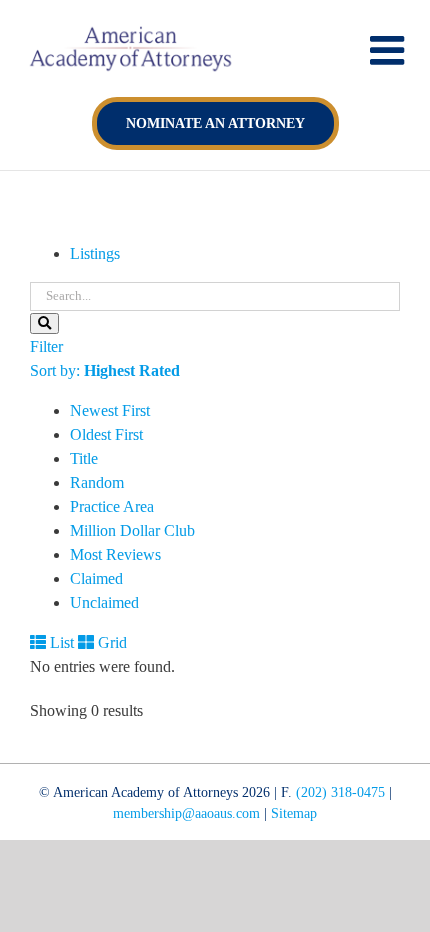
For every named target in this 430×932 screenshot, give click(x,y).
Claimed (96, 578)
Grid (110, 642)
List (60, 642)
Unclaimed (104, 602)
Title (84, 458)
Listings (95, 253)
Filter (46, 346)
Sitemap (294, 813)
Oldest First (106, 434)
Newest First (110, 410)
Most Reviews (115, 554)
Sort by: (105, 370)
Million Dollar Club (132, 530)
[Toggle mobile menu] (390, 50)
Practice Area (112, 506)
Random (97, 482)
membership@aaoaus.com (186, 813)
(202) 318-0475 (340, 792)
